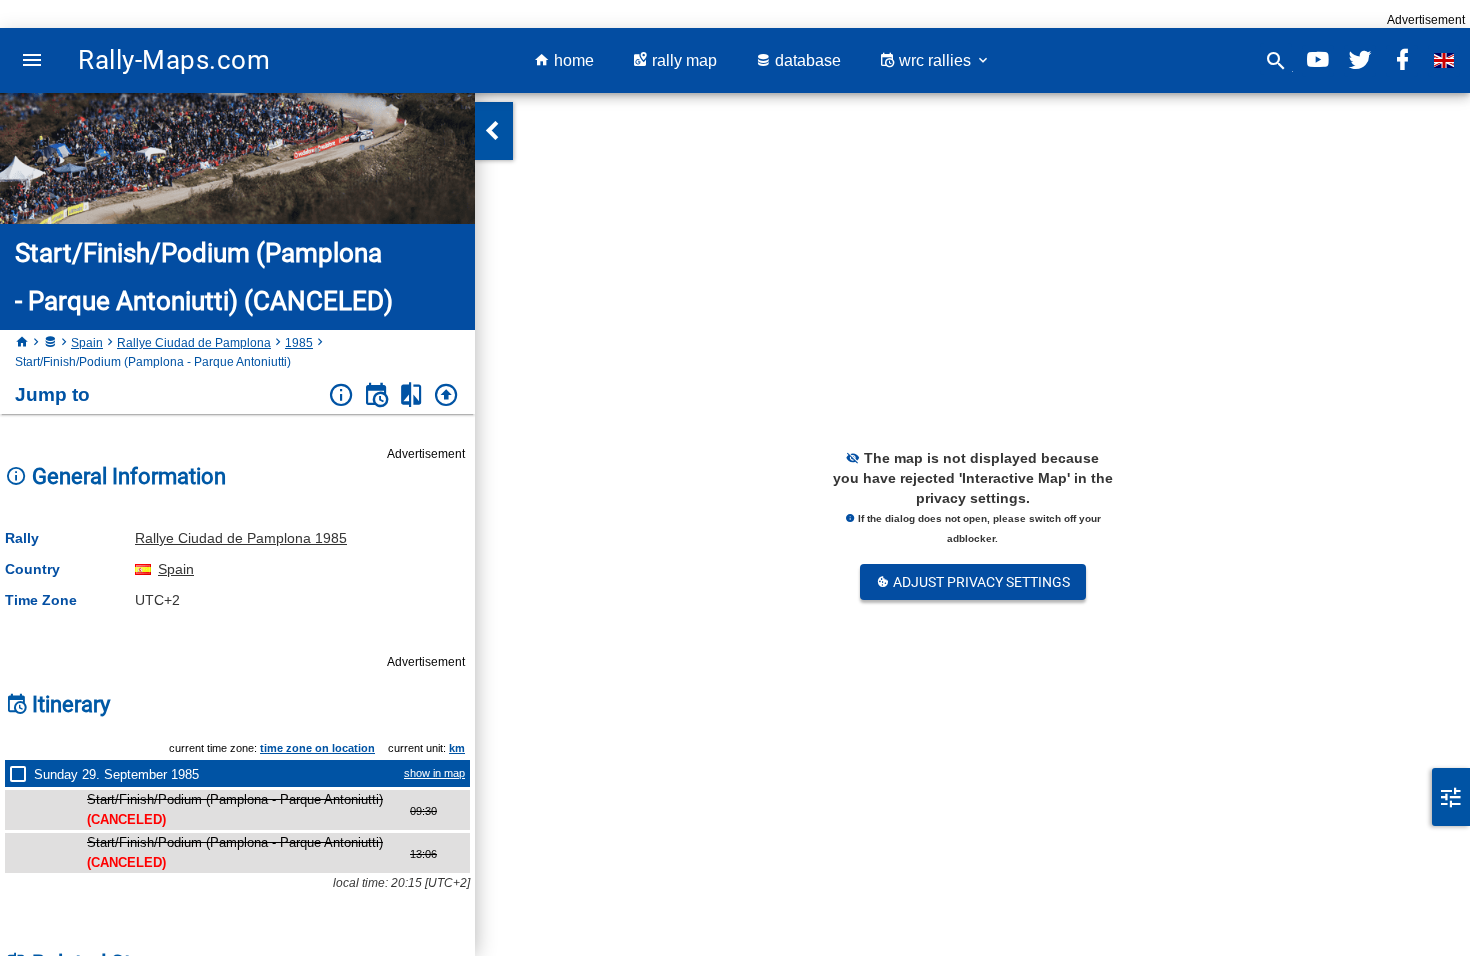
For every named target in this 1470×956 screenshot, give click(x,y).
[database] (50, 343)
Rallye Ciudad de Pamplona (194, 343)
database (806, 60)
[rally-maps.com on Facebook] (1402, 60)
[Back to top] (446, 395)
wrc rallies (935, 60)
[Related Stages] (411, 395)
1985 (299, 343)
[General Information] (341, 395)
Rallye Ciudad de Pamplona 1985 (241, 538)
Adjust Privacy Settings (980, 582)
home (572, 60)
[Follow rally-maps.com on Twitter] (1360, 60)
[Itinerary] (376, 395)
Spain (87, 343)
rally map (682, 60)
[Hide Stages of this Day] (22, 773)
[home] (22, 343)
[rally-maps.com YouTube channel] (1318, 60)
